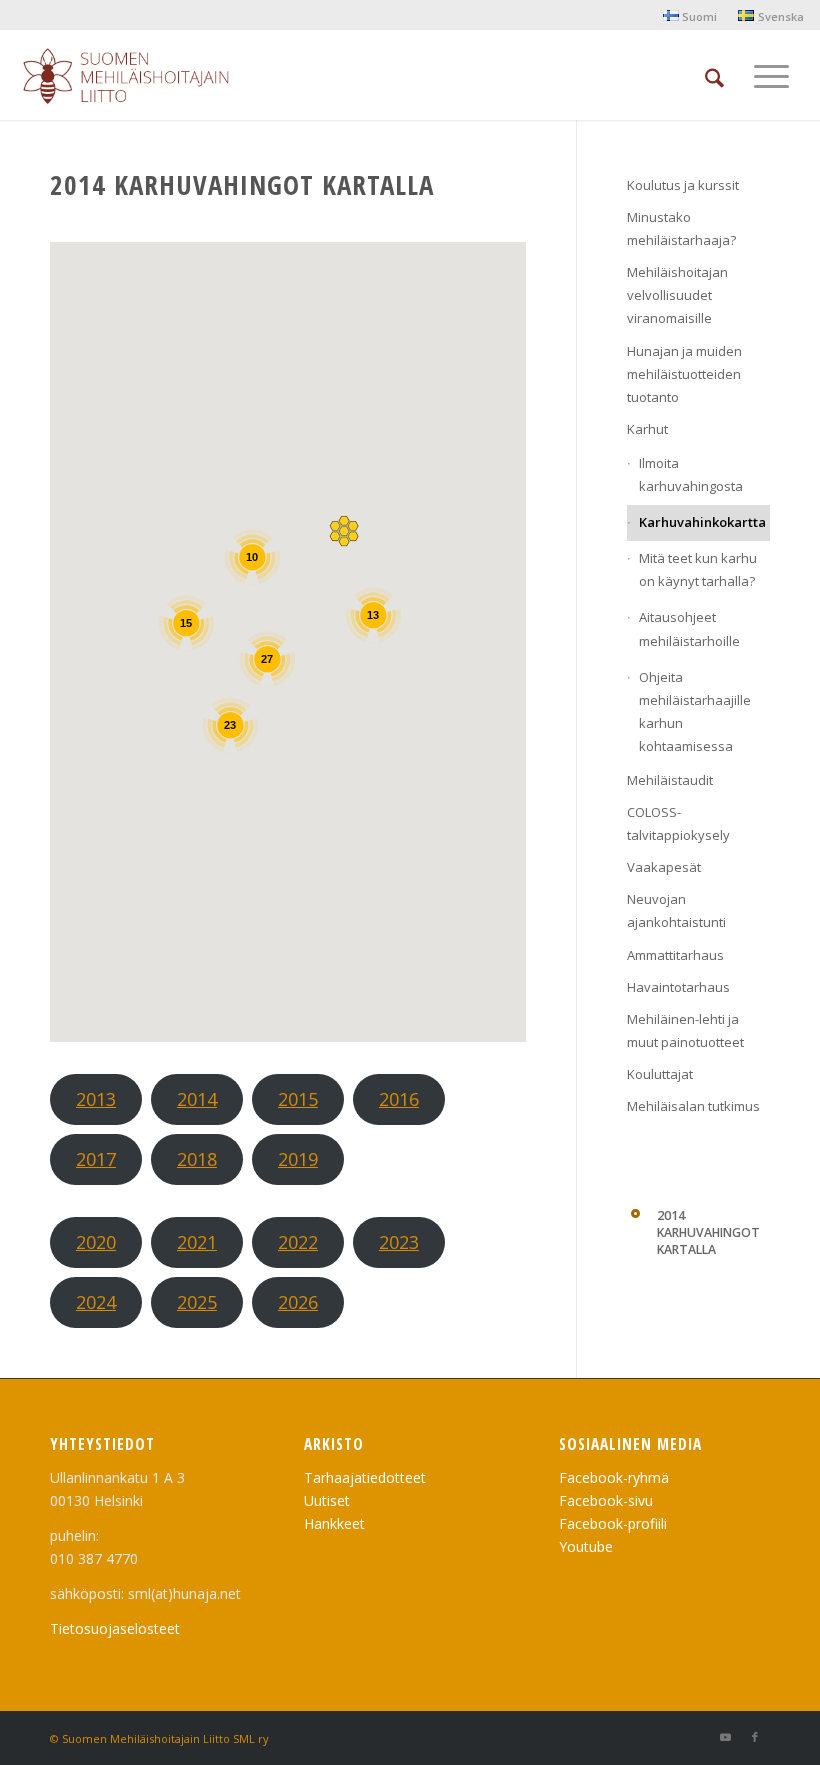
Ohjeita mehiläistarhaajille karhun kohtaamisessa (695, 711)
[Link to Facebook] (755, 1737)
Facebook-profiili (613, 1523)
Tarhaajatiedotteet (365, 1477)
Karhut (647, 429)
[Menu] (771, 75)
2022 (298, 1242)
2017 (96, 1159)
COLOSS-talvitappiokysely (678, 823)
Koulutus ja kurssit (683, 185)
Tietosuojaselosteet (115, 1628)
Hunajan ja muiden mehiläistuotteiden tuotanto (684, 374)
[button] (344, 531)
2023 (399, 1242)
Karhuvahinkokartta (702, 522)
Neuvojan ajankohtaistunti (676, 910)
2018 (197, 1159)
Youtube (586, 1546)
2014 (197, 1099)
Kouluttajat (660, 1074)
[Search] (714, 75)
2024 (96, 1302)
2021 (197, 1242)
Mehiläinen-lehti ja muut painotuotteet (685, 1030)
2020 (96, 1242)
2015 (298, 1099)
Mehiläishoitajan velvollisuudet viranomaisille (677, 295)
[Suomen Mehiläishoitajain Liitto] (149, 80)
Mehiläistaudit (670, 780)
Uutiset (327, 1500)
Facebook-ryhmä (614, 1477)
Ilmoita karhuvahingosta (691, 474)
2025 (197, 1302)
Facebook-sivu (606, 1500)
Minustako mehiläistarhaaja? (681, 228)
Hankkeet (334, 1523)
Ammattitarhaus (675, 955)
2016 (399, 1099)
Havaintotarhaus (678, 987)
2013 (96, 1099)
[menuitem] (690, 16)
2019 (298, 1159)
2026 (298, 1302)
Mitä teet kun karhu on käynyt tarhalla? (698, 569)
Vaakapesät (664, 867)
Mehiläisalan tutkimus (693, 1106)
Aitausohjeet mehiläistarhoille (689, 628)
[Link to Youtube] (725, 1737)
